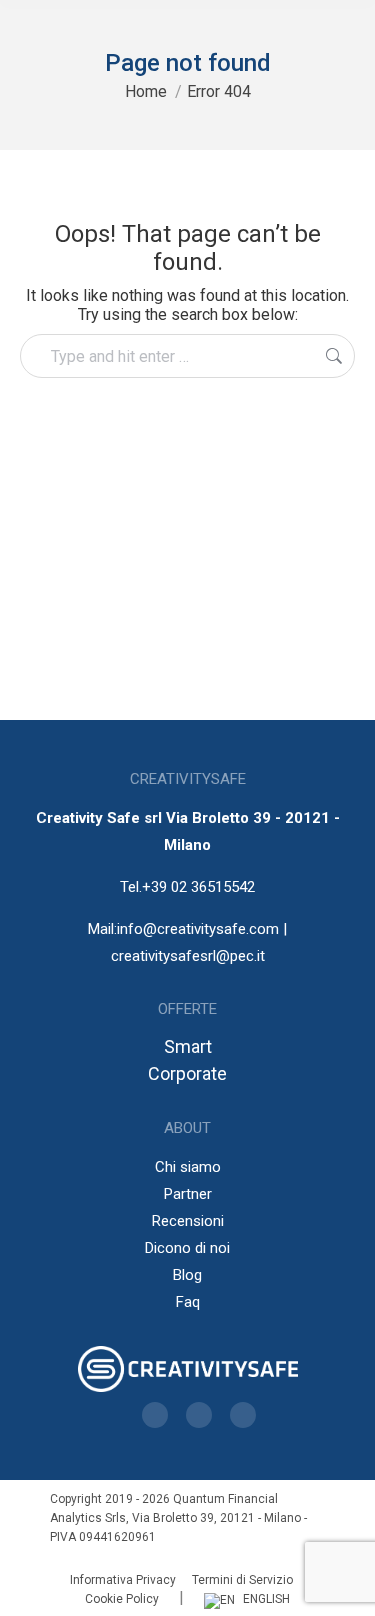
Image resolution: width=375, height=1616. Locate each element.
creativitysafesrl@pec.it (188, 956)
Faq (188, 1302)
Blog (187, 1275)
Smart (188, 1046)
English (266, 1599)
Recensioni (188, 1221)
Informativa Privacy (123, 1580)
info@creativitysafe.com (198, 929)
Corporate (187, 1073)
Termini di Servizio (242, 1580)
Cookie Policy (122, 1599)
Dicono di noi (187, 1248)
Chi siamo (188, 1167)
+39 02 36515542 (198, 887)
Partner (188, 1194)
